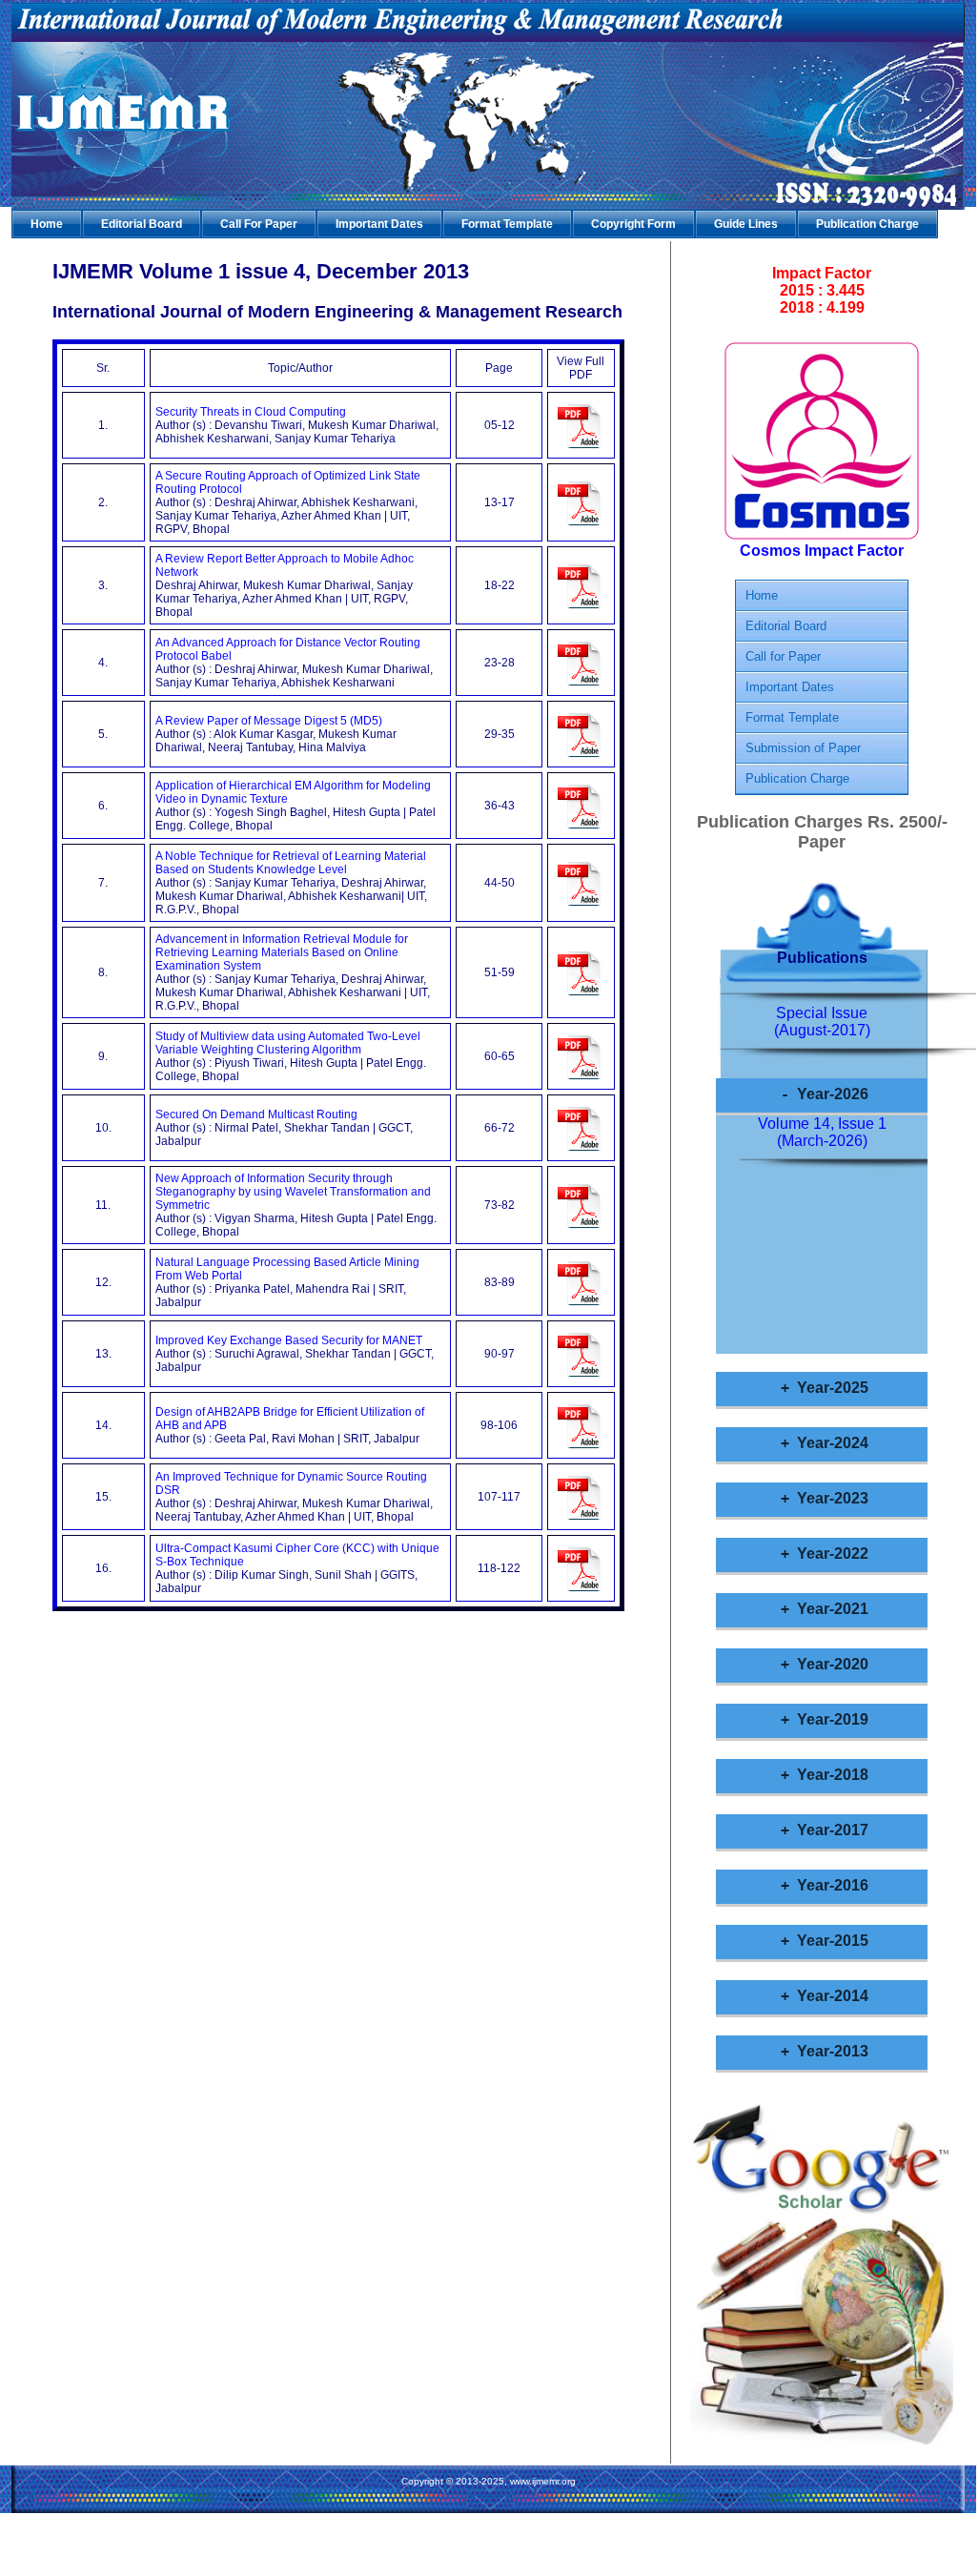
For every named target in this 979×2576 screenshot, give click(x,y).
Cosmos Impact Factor (822, 551)
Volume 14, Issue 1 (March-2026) (822, 1132)
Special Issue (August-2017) (822, 1022)
